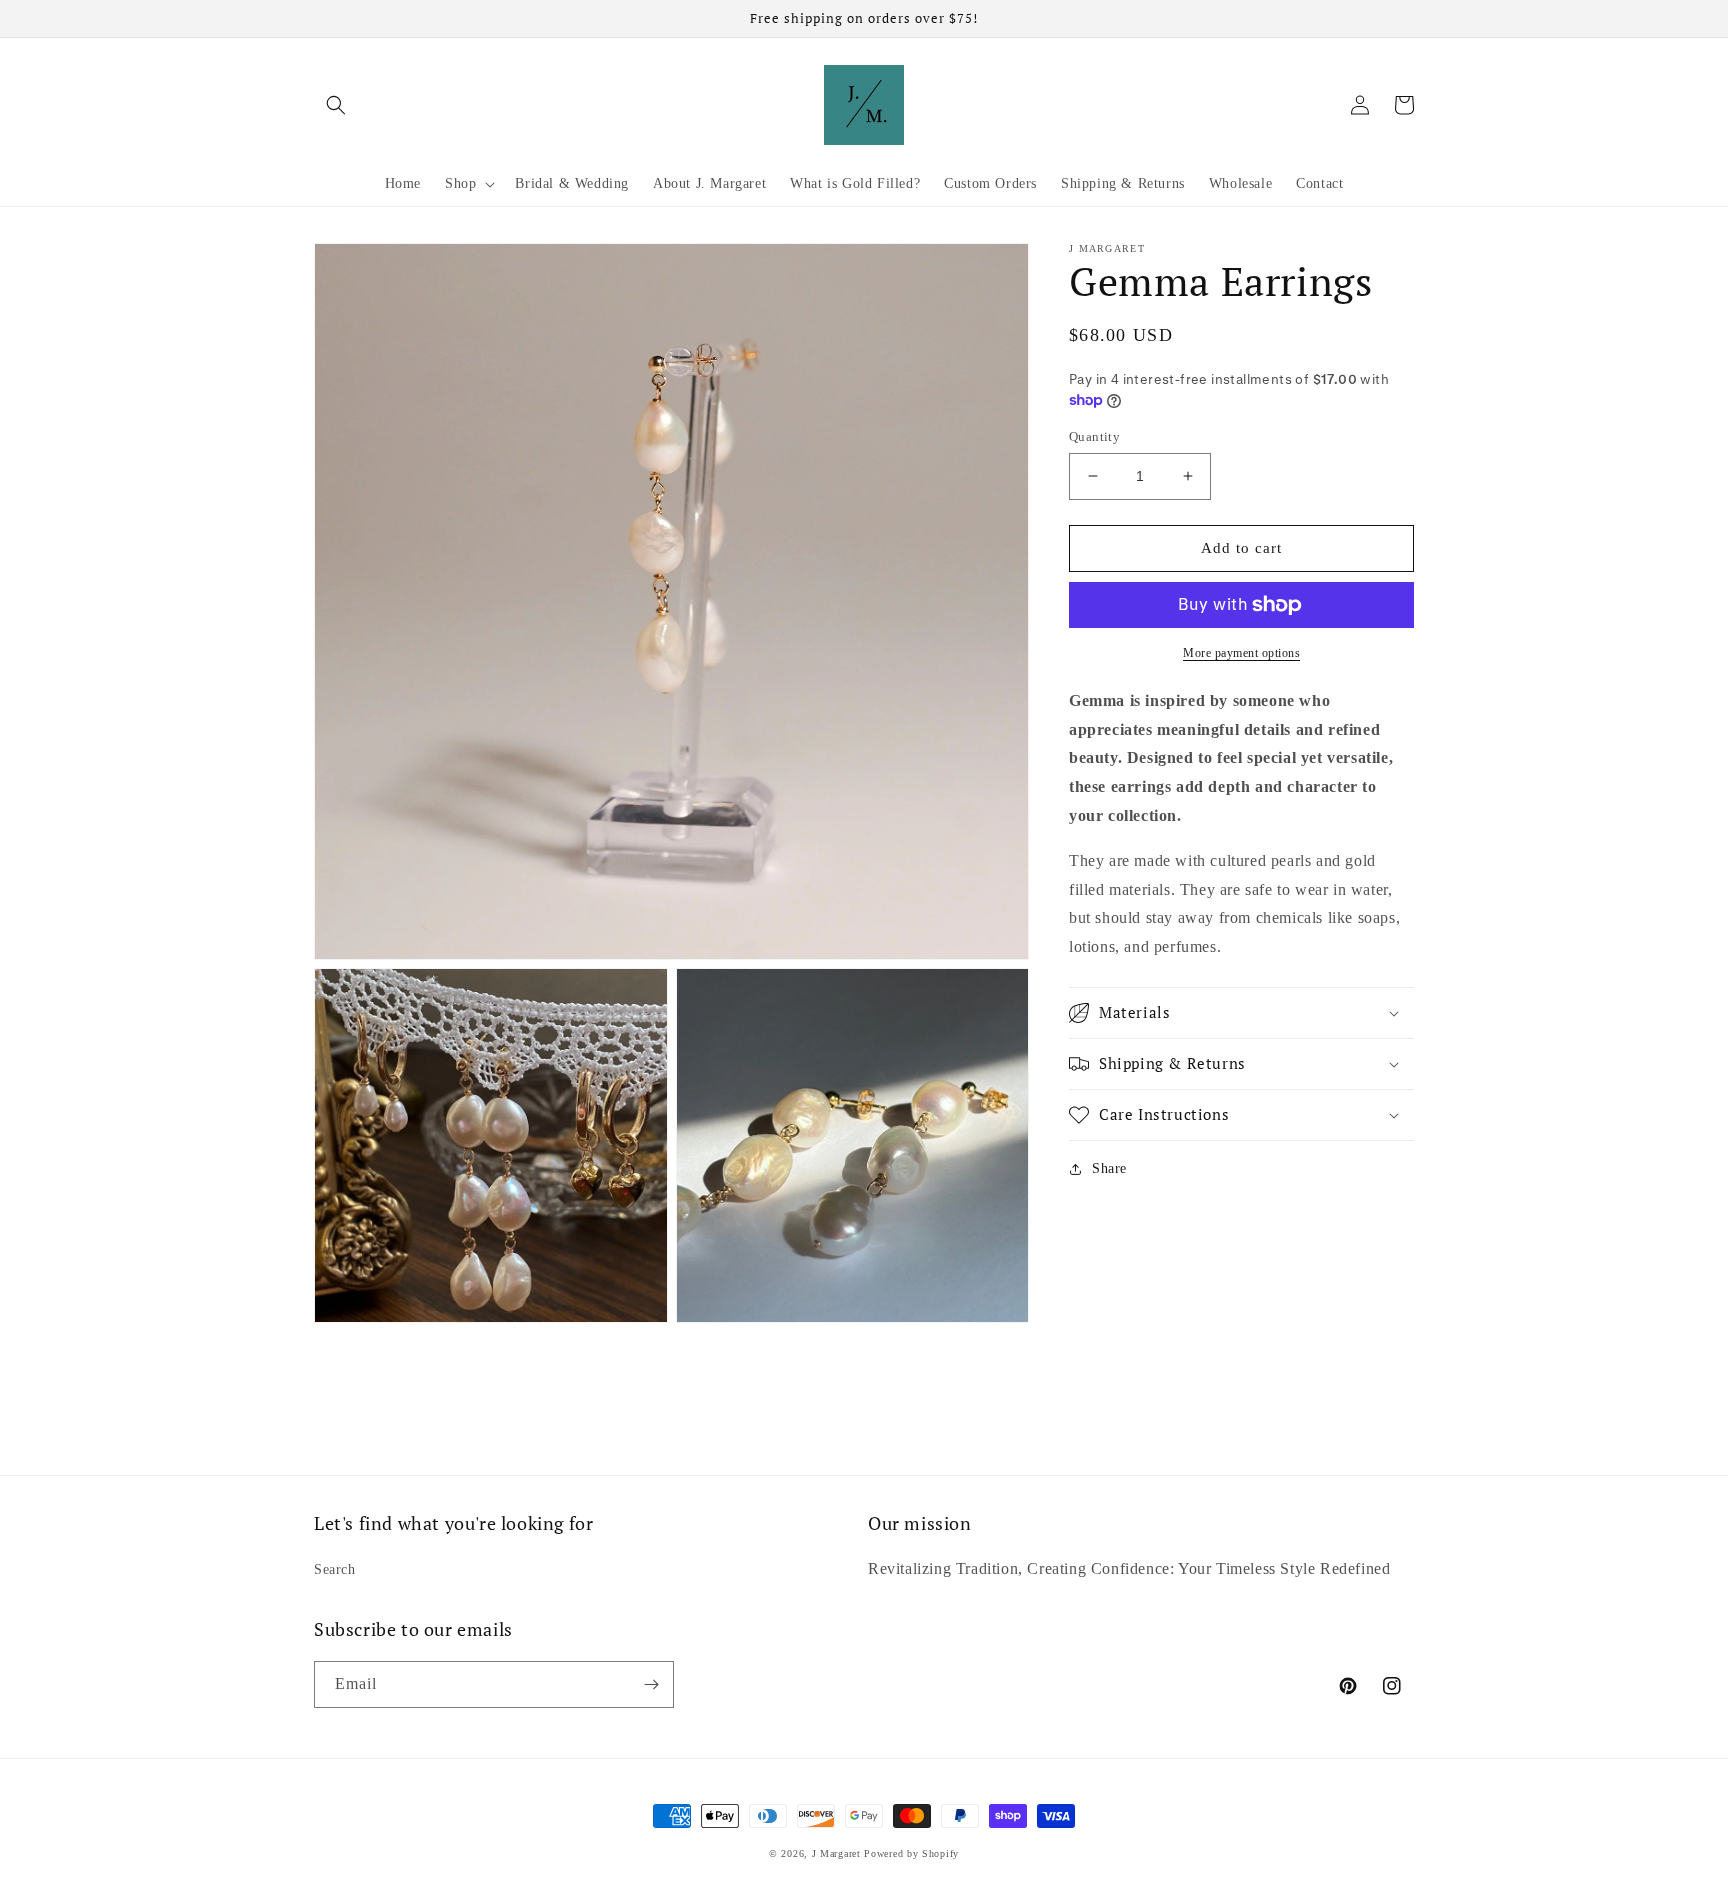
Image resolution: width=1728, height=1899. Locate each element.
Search (335, 1569)
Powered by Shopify (911, 1853)
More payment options (1241, 653)
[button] (336, 105)
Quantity (1094, 436)
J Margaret (836, 1853)
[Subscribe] (651, 1684)
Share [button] (1109, 1168)
